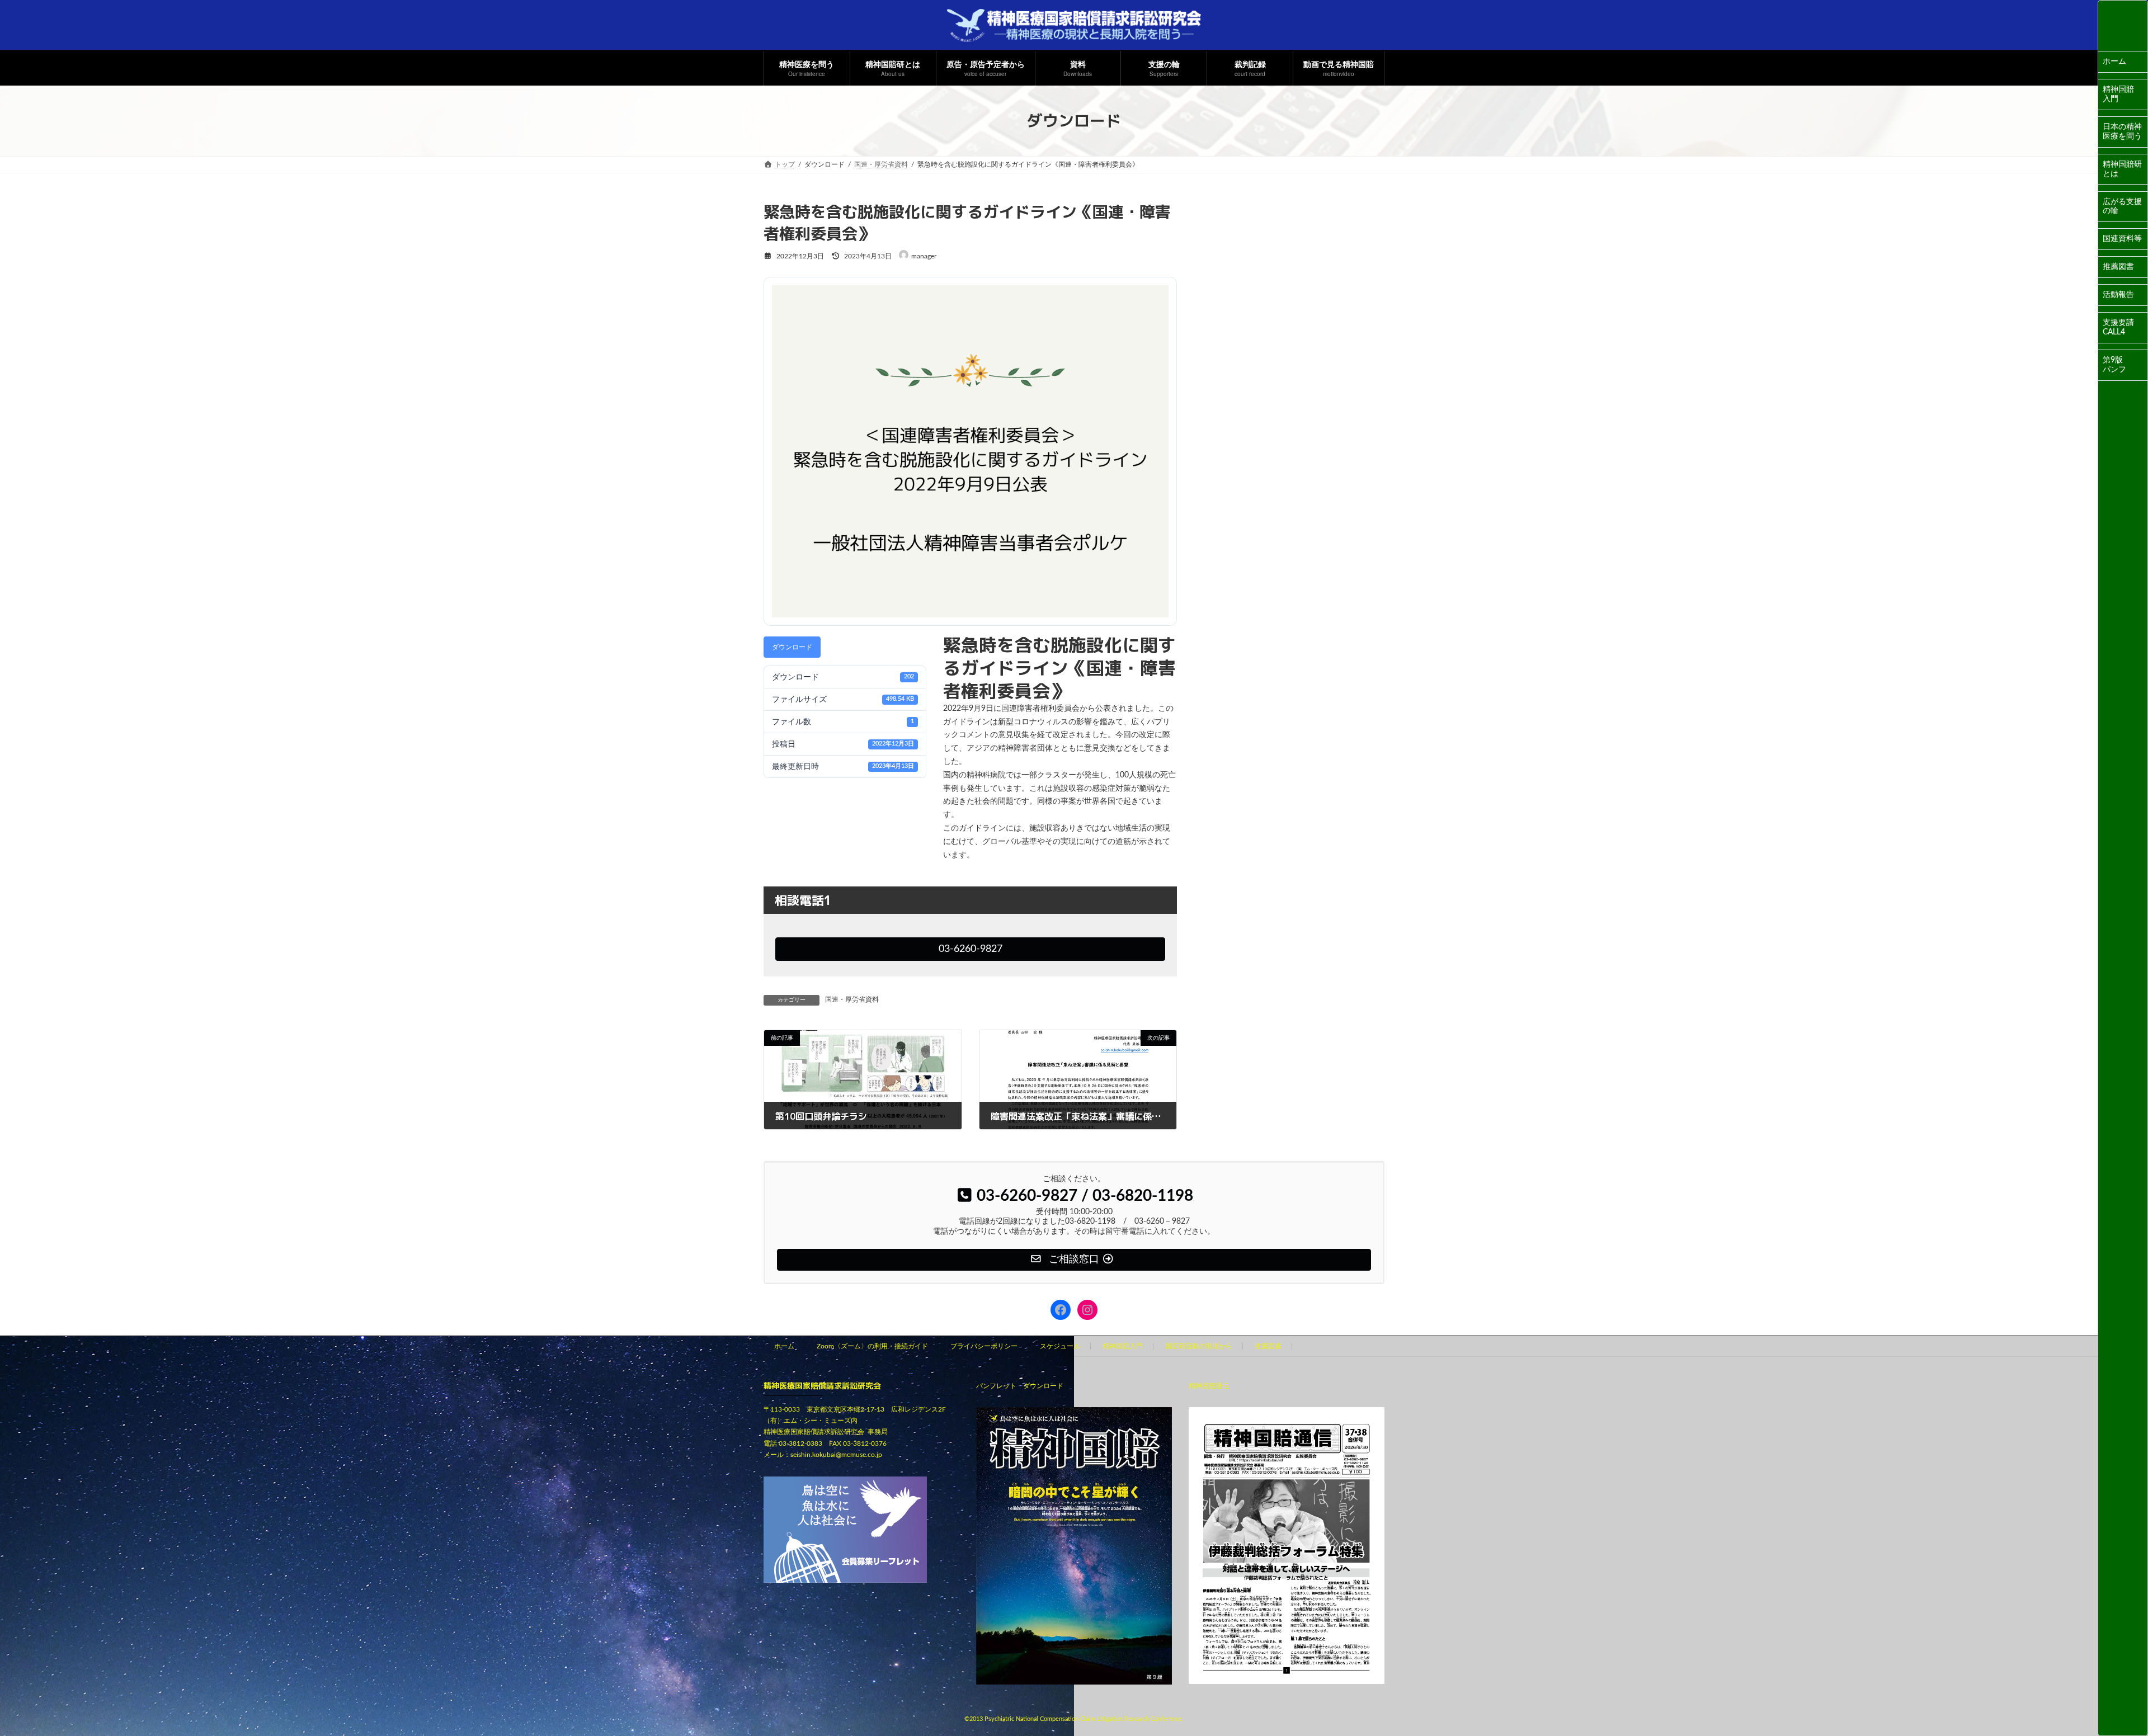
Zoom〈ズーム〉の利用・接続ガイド (872, 1346)
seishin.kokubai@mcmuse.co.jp (836, 1455)
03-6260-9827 (971, 949)
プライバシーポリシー (984, 1346)
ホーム (2114, 62)
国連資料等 (2122, 239)
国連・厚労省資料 (852, 999)
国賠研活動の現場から (1199, 1346)
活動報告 (2118, 295)
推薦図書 (2118, 267)
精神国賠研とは (2122, 169)
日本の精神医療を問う (2122, 132)
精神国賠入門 (2118, 94)
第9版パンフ (2114, 365)
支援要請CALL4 (2118, 327)
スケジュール (1060, 1346)
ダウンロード (792, 647)
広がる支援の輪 (2122, 207)
